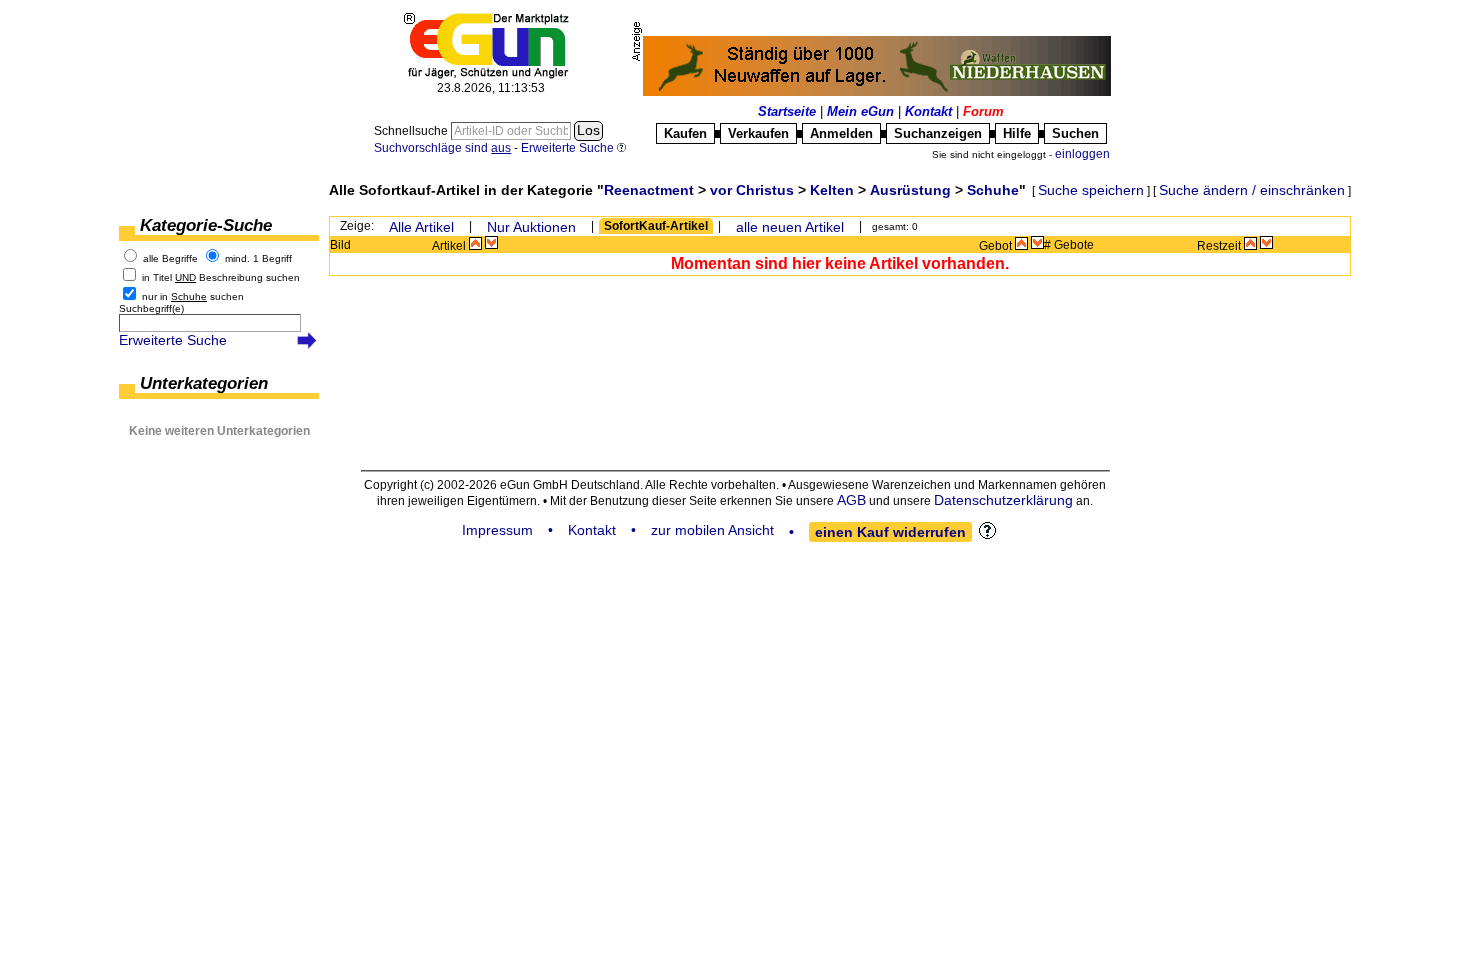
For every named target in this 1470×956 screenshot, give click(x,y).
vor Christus (752, 190)
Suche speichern (1091, 190)
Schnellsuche (412, 131)
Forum (983, 111)
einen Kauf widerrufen (890, 532)
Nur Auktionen (531, 227)
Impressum (497, 530)
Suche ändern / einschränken (1252, 190)
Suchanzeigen (938, 133)
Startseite (787, 111)
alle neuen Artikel (790, 227)
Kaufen (685, 133)
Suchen (1075, 133)
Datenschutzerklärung (1003, 500)
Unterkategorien (204, 383)
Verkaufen (758, 133)
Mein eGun (860, 111)
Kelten (832, 190)
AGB (851, 500)
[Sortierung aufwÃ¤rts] (475, 243)
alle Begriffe (170, 258)
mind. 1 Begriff (258, 258)
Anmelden (841, 133)
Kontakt (928, 111)
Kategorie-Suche (206, 225)
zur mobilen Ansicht (712, 530)
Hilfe (1017, 133)
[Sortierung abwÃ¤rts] (491, 243)
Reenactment (649, 190)
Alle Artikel (421, 227)
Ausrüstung (910, 190)
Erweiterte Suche (173, 340)
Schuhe (993, 190)
